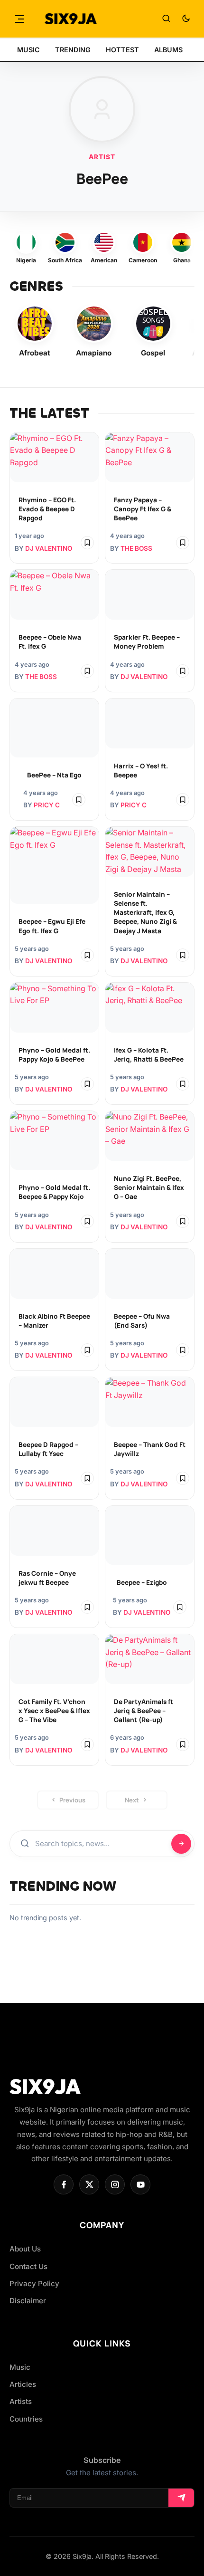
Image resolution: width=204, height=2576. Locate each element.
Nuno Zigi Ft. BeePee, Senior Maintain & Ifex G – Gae (149, 1187)
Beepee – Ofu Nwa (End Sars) (142, 1321)
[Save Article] (87, 543)
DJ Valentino (49, 548)
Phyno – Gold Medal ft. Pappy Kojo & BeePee (54, 1055)
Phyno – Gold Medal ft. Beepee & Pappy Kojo (54, 1192)
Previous (72, 1800)
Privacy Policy (34, 2284)
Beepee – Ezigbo (142, 1582)
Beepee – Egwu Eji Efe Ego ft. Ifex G (52, 926)
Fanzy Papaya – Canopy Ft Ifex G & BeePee (143, 509)
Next (132, 1800)
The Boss (136, 548)
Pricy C (47, 805)
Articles (23, 2384)
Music (20, 2367)
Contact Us (28, 2266)
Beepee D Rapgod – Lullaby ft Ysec (48, 1449)
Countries (26, 2419)
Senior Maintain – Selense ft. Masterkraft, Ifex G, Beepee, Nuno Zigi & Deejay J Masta (145, 912)
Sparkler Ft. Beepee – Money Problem (147, 642)
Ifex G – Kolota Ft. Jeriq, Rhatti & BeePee (149, 1055)
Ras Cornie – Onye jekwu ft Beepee (47, 1578)
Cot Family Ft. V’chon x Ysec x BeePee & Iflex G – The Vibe (54, 1711)
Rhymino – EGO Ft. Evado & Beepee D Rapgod (47, 509)
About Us (25, 2249)
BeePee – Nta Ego (54, 775)
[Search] (166, 19)
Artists (21, 2401)
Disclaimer (28, 2301)
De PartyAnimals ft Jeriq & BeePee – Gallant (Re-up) (144, 1711)
